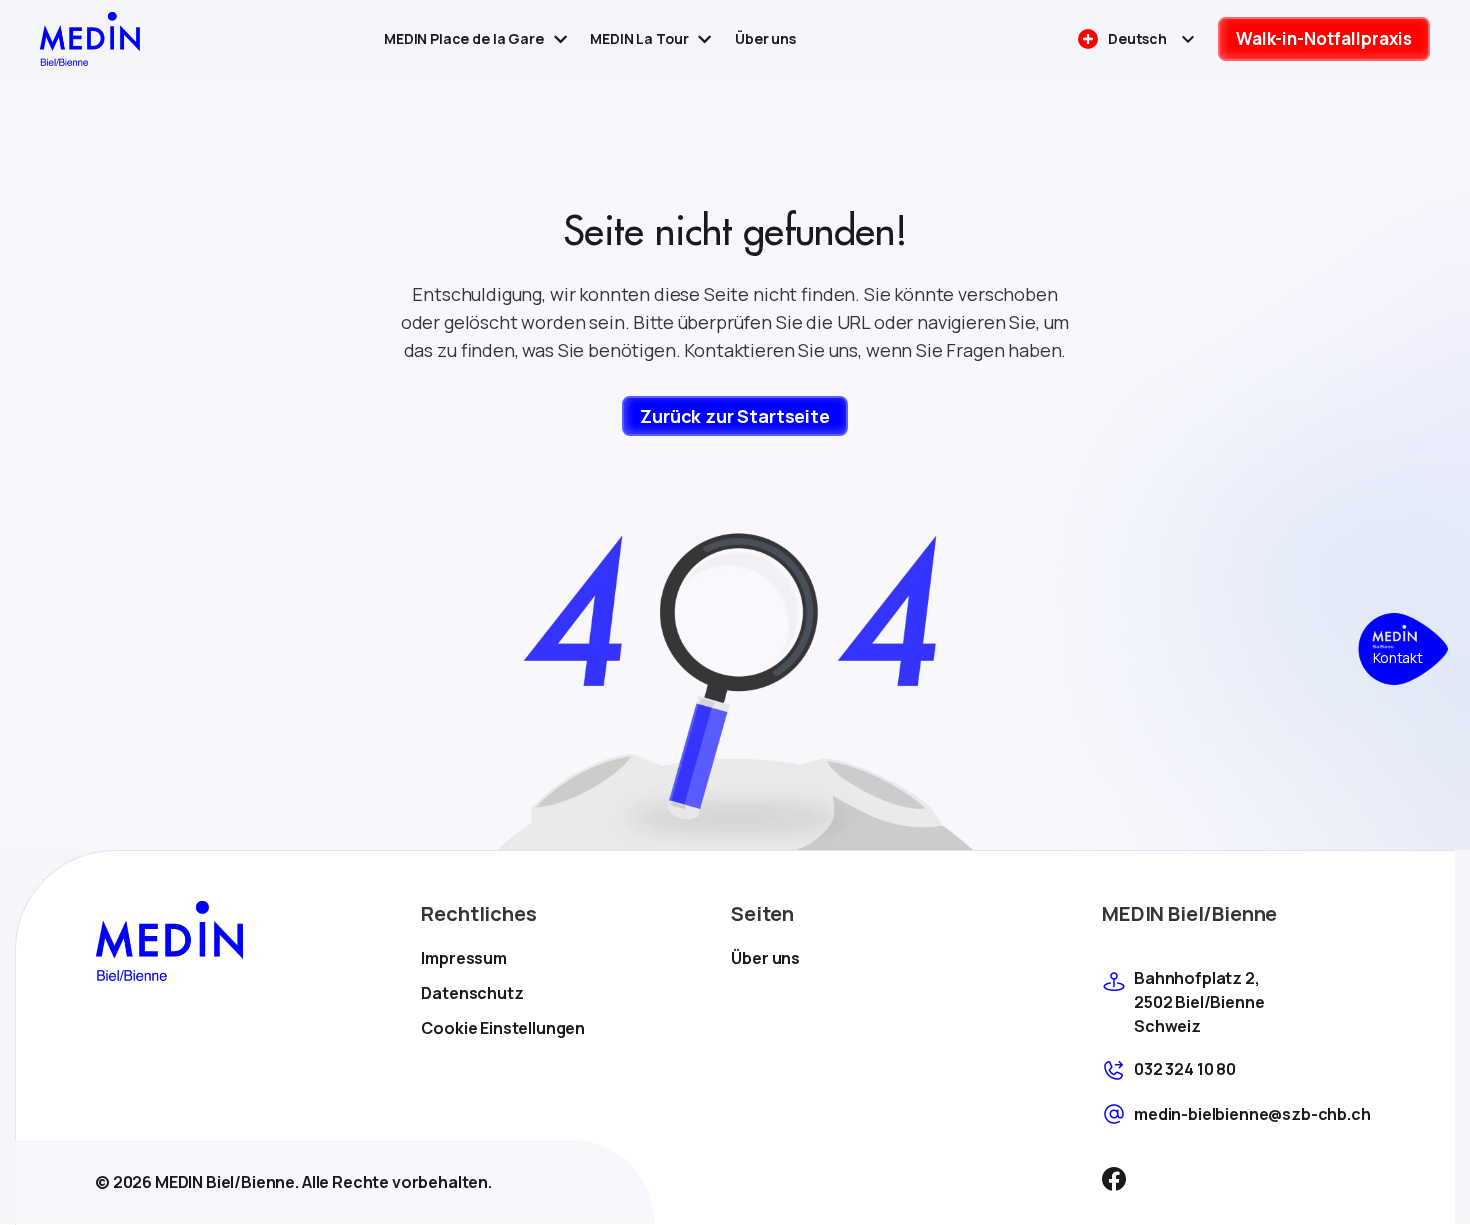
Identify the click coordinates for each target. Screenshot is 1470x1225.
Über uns (765, 958)
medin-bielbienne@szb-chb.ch (1252, 1114)
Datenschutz (472, 993)
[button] (1403, 649)
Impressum (464, 958)
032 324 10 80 (1185, 1069)
